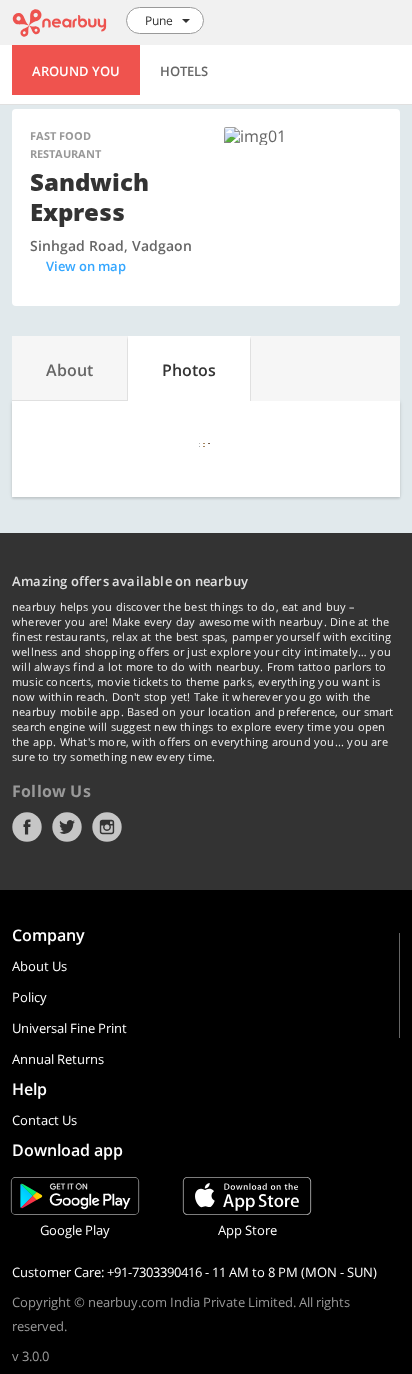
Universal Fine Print (69, 1028)
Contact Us (44, 1120)
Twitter (67, 827)
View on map (86, 266)
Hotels (184, 71)
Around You (76, 71)
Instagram (107, 827)
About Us (39, 966)
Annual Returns (58, 1059)
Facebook (27, 827)
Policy (29, 997)
